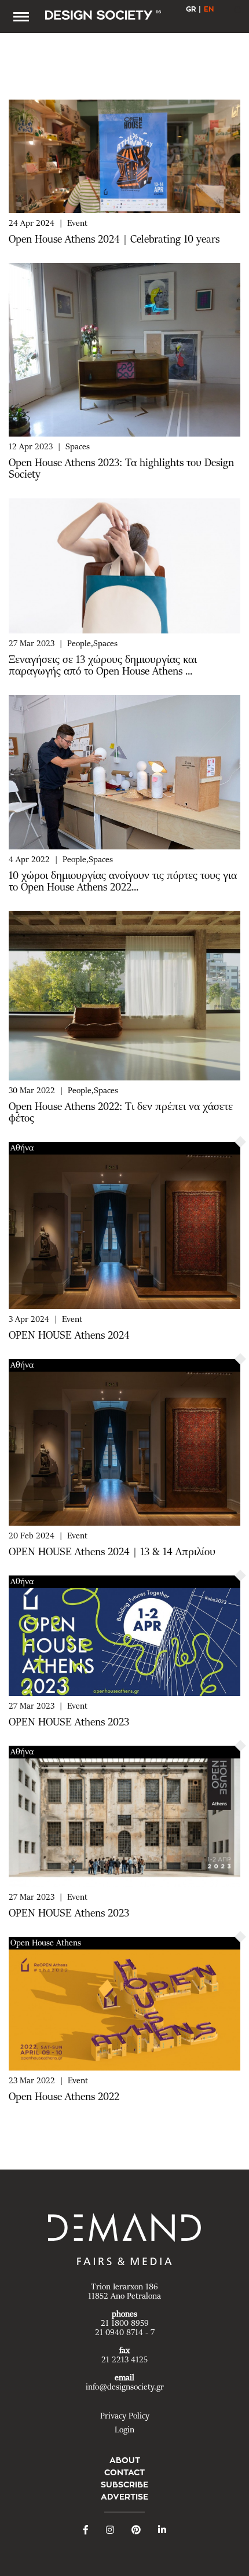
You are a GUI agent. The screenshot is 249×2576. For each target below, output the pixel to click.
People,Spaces (92, 644)
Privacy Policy (125, 2416)
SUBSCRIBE (124, 2485)
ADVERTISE (124, 2497)
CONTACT (124, 2472)
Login (124, 2430)
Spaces (78, 447)
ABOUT (125, 2460)
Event (77, 223)
